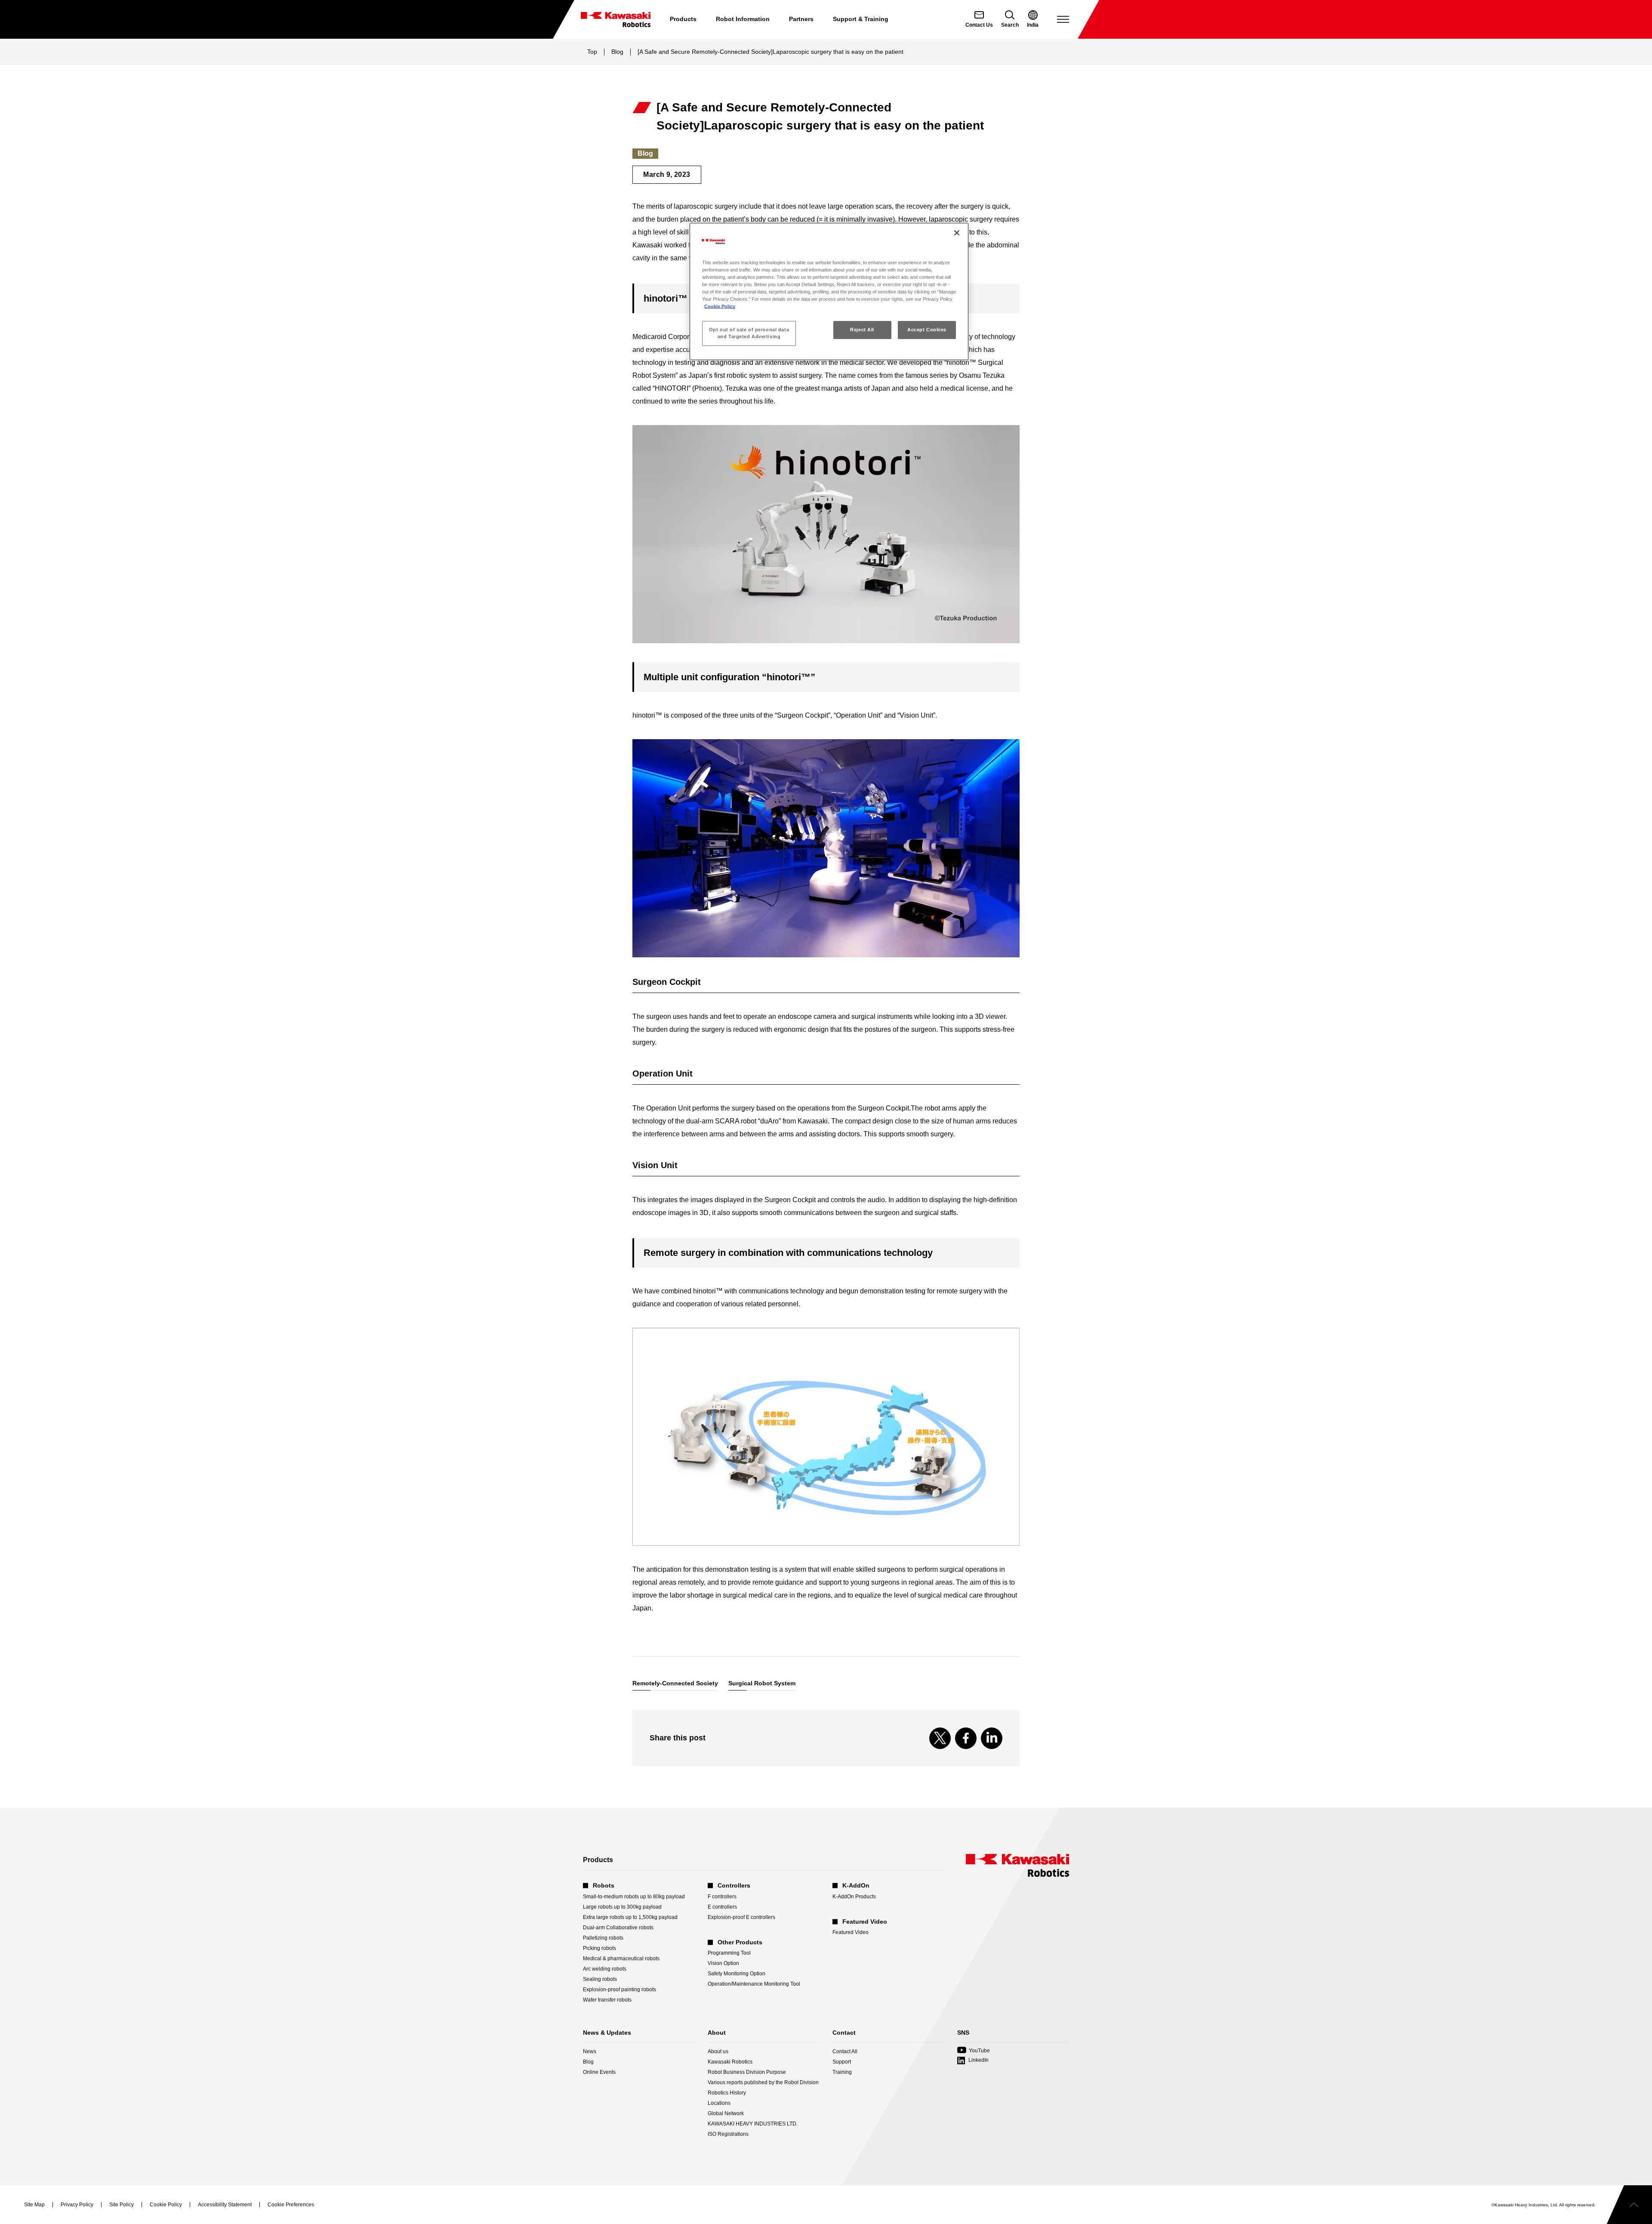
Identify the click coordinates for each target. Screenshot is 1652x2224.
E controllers (722, 1907)
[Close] (957, 233)
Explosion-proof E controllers (741, 1917)
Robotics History (727, 2093)
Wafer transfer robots (607, 2000)
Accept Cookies (927, 330)
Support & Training (861, 19)
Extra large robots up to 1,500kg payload (630, 1917)
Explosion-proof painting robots (619, 1990)
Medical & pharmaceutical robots (621, 1959)
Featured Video (851, 1932)
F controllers (722, 1897)
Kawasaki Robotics (730, 2062)
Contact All (845, 2051)
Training (842, 2072)
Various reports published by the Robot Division (763, 2082)
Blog (617, 52)
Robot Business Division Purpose (747, 2072)
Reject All (862, 330)
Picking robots (599, 1948)
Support (842, 2062)
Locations (719, 2103)
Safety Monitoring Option (737, 1974)
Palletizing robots (603, 1938)
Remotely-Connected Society (675, 1683)
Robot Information (743, 19)
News (590, 2051)
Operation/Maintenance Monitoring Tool (754, 1984)
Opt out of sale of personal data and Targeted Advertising (749, 333)
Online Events (599, 2072)
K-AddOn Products (854, 1897)
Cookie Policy (720, 306)
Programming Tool (729, 1953)
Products (683, 19)
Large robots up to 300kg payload (622, 1907)
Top (592, 52)
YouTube (974, 2051)
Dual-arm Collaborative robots (618, 1928)
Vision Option (723, 1963)
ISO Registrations (728, 2134)
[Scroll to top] (1629, 2205)
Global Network (726, 2113)
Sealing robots (600, 1979)
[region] (829, 291)
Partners (801, 19)
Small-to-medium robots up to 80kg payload (634, 1897)
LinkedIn (979, 2060)
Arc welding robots (605, 1969)
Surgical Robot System (762, 1683)
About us (718, 2051)
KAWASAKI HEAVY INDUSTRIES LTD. (753, 2124)
